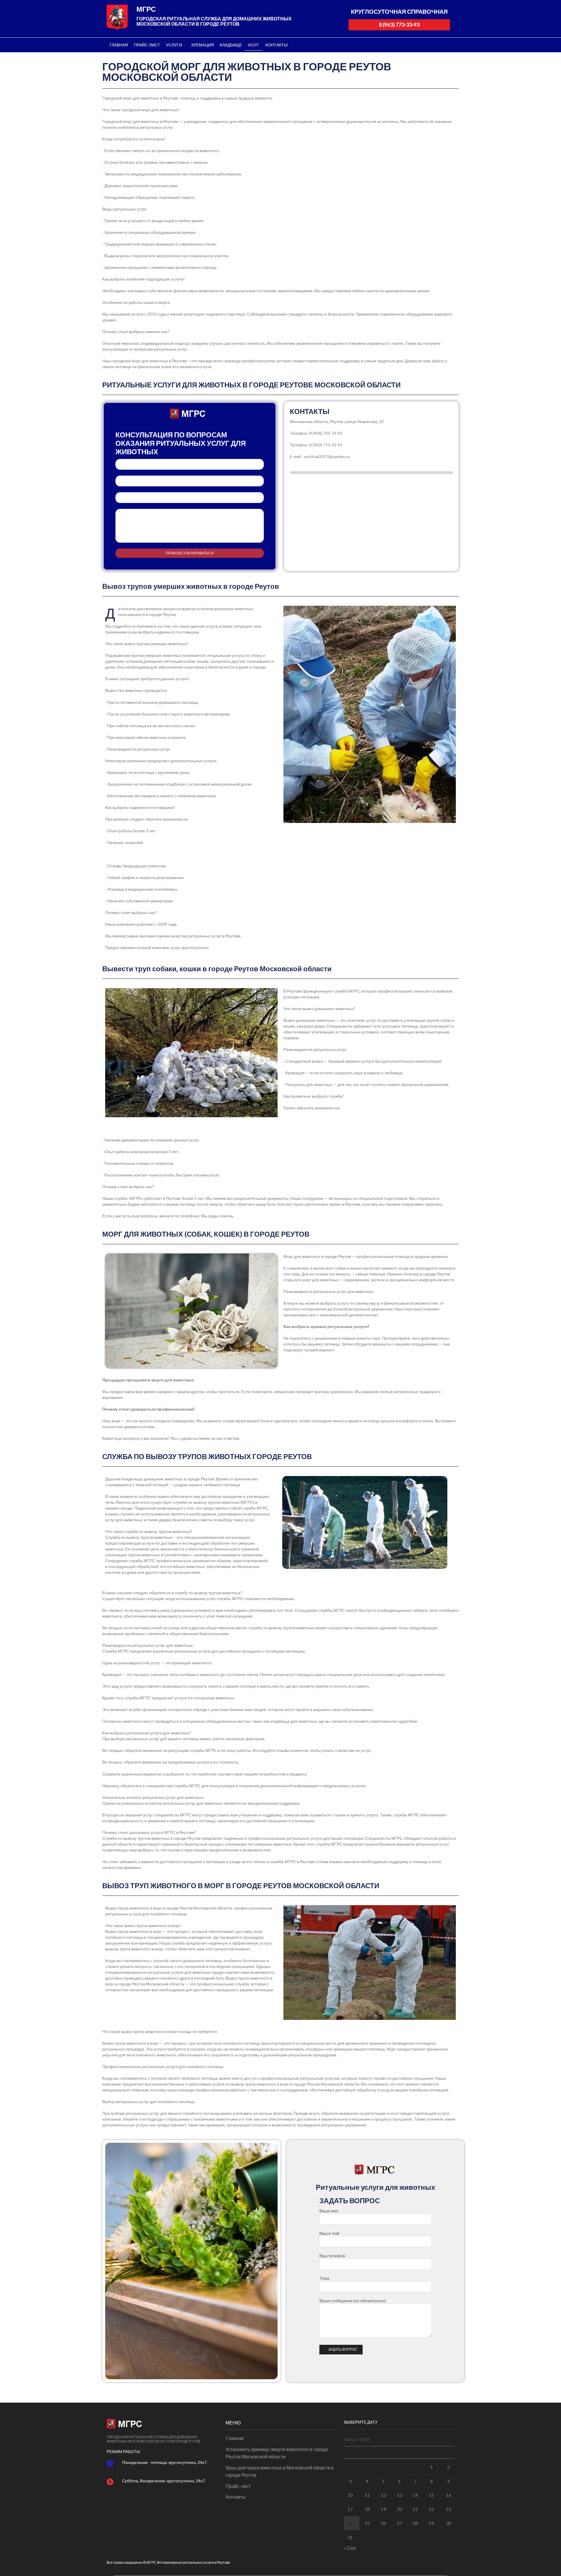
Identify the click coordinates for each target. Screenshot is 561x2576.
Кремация (203, 45)
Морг (254, 45)
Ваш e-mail (190, 481)
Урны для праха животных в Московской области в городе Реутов (280, 2471)
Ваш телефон (332, 2256)
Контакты (276, 45)
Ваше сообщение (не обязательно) (190, 526)
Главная (119, 45)
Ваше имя (190, 464)
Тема (190, 498)
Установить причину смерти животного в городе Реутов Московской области (277, 2453)
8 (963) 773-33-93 (399, 25)
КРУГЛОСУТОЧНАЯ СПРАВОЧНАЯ (399, 12)
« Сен (350, 2548)
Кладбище (231, 45)
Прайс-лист (147, 45)
